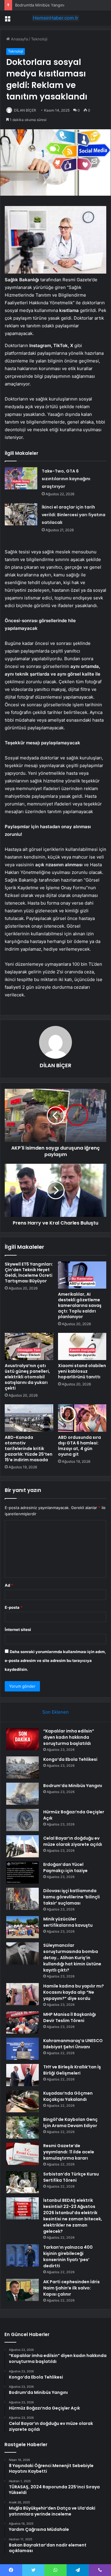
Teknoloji (39, 39)
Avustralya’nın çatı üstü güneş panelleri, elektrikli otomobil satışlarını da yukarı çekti (27, 1377)
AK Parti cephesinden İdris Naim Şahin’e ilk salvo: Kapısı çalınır (71, 2288)
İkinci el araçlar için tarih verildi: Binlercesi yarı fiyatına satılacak (74, 515)
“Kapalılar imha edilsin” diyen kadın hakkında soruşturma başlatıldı (69, 1737)
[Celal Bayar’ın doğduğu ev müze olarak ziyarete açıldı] (22, 1846)
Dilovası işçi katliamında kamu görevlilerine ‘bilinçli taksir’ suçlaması (71, 1897)
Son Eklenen (55, 1712)
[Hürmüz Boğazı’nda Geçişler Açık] (22, 1820)
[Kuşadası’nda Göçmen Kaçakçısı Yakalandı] (22, 2101)
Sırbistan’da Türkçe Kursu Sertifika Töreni (71, 2177)
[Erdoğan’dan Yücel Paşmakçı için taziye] (22, 1873)
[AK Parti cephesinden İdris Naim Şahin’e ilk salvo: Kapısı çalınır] (22, 2290)
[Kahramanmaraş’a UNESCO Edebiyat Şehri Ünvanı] (22, 2049)
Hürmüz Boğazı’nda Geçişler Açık (45, 5)
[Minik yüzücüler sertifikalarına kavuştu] (22, 1927)
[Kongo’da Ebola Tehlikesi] (22, 1767)
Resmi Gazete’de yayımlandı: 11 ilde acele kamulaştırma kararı (69, 2152)
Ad (9, 1585)
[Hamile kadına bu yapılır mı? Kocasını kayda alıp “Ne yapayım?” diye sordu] (22, 1994)
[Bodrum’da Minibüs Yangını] (22, 1794)
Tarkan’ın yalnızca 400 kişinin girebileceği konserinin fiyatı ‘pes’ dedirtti (68, 2257)
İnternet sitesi (18, 1629)
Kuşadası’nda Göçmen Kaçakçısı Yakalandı (68, 2096)
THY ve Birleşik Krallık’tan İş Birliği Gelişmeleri (72, 2070)
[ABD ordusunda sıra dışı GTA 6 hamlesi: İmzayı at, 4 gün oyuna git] (82, 1418)
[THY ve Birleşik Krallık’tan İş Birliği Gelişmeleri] (22, 2075)
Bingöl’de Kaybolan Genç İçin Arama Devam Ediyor (70, 2123)
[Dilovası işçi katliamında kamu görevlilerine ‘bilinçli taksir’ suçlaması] (22, 1899)
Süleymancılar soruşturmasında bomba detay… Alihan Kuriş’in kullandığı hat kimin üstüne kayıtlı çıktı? (72, 1958)
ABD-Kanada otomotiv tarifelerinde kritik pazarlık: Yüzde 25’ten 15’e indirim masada (29, 1449)
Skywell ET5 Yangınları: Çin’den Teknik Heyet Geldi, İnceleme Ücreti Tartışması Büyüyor (29, 1273)
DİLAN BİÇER (25, 110)
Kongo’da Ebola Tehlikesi (70, 1759)
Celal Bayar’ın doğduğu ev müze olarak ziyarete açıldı (73, 1841)
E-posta (14, 1607)
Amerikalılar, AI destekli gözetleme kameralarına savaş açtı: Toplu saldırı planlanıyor (80, 1305)
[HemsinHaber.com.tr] (56, 18)
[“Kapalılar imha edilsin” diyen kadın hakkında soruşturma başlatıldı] (22, 1739)
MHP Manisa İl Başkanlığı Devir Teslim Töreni (70, 2017)
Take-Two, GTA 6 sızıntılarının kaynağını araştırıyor (66, 479)
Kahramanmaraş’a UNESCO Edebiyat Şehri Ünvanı (73, 2044)
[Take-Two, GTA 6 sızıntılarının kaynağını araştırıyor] (21, 478)
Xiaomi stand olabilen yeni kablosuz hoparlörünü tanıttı (82, 1371)
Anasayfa (19, 39)
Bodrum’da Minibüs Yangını (73, 1786)
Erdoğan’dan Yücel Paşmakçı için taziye (65, 1868)
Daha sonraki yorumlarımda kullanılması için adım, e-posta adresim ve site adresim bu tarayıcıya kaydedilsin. (55, 1660)
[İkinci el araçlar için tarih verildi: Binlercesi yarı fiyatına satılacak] (21, 514)
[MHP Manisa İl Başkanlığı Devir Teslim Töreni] (22, 2022)
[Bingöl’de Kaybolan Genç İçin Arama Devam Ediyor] (22, 2128)
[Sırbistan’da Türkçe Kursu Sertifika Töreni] (22, 2182)
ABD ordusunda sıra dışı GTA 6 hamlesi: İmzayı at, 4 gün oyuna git (79, 1446)
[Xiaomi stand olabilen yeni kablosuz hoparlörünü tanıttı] (82, 1346)
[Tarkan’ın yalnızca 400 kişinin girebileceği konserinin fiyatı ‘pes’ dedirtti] (22, 2255)
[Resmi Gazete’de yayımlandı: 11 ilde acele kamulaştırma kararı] (22, 2154)
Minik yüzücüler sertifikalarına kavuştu (68, 1922)
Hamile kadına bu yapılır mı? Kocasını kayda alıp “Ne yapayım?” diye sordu (74, 1992)
